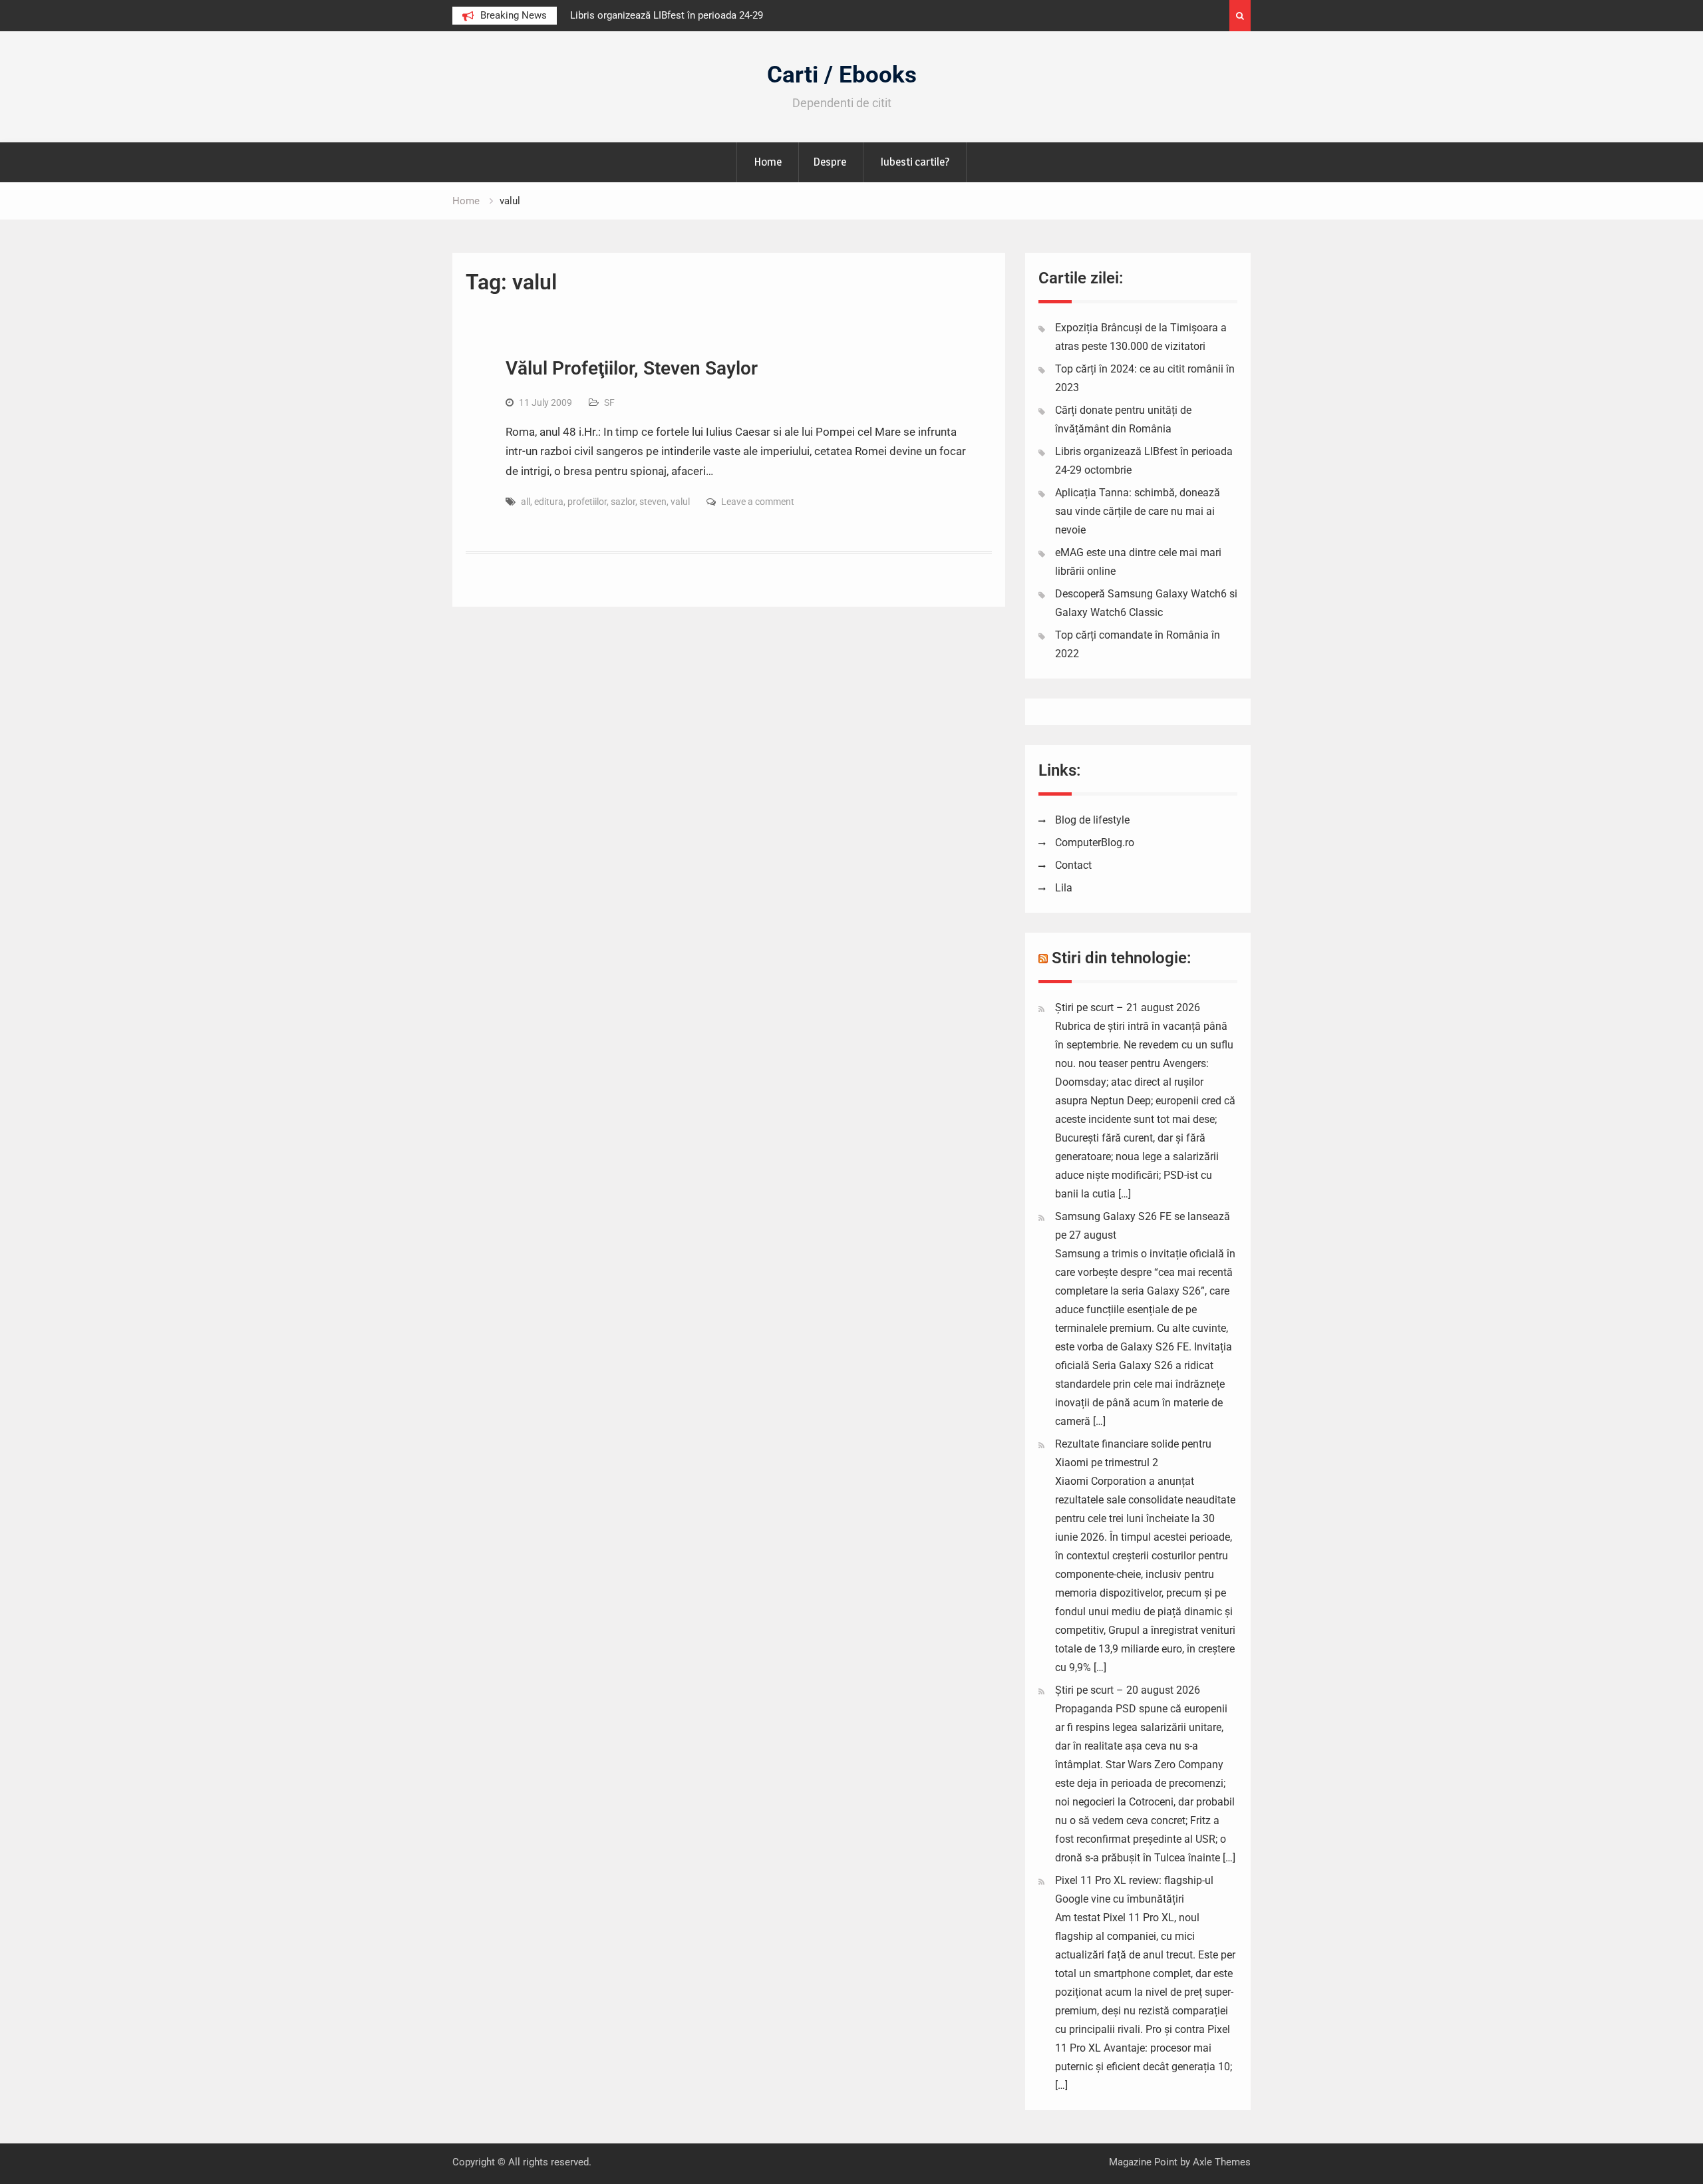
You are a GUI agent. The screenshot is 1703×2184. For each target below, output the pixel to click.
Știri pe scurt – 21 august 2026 (1128, 1008)
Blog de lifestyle (1092, 820)
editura (549, 502)
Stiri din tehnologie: (1122, 958)
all (526, 502)
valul (680, 502)
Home (768, 162)
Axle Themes (1222, 2162)
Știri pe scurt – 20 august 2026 (1128, 1690)
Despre (830, 162)
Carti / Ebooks (842, 75)
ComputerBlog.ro (1095, 843)
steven (653, 502)
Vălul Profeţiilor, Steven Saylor (632, 368)
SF (609, 402)
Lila (1064, 888)
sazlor (623, 502)
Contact (1073, 865)
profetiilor (587, 502)
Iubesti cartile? (915, 162)
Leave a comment (758, 502)
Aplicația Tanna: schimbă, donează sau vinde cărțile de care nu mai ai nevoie (1138, 511)
